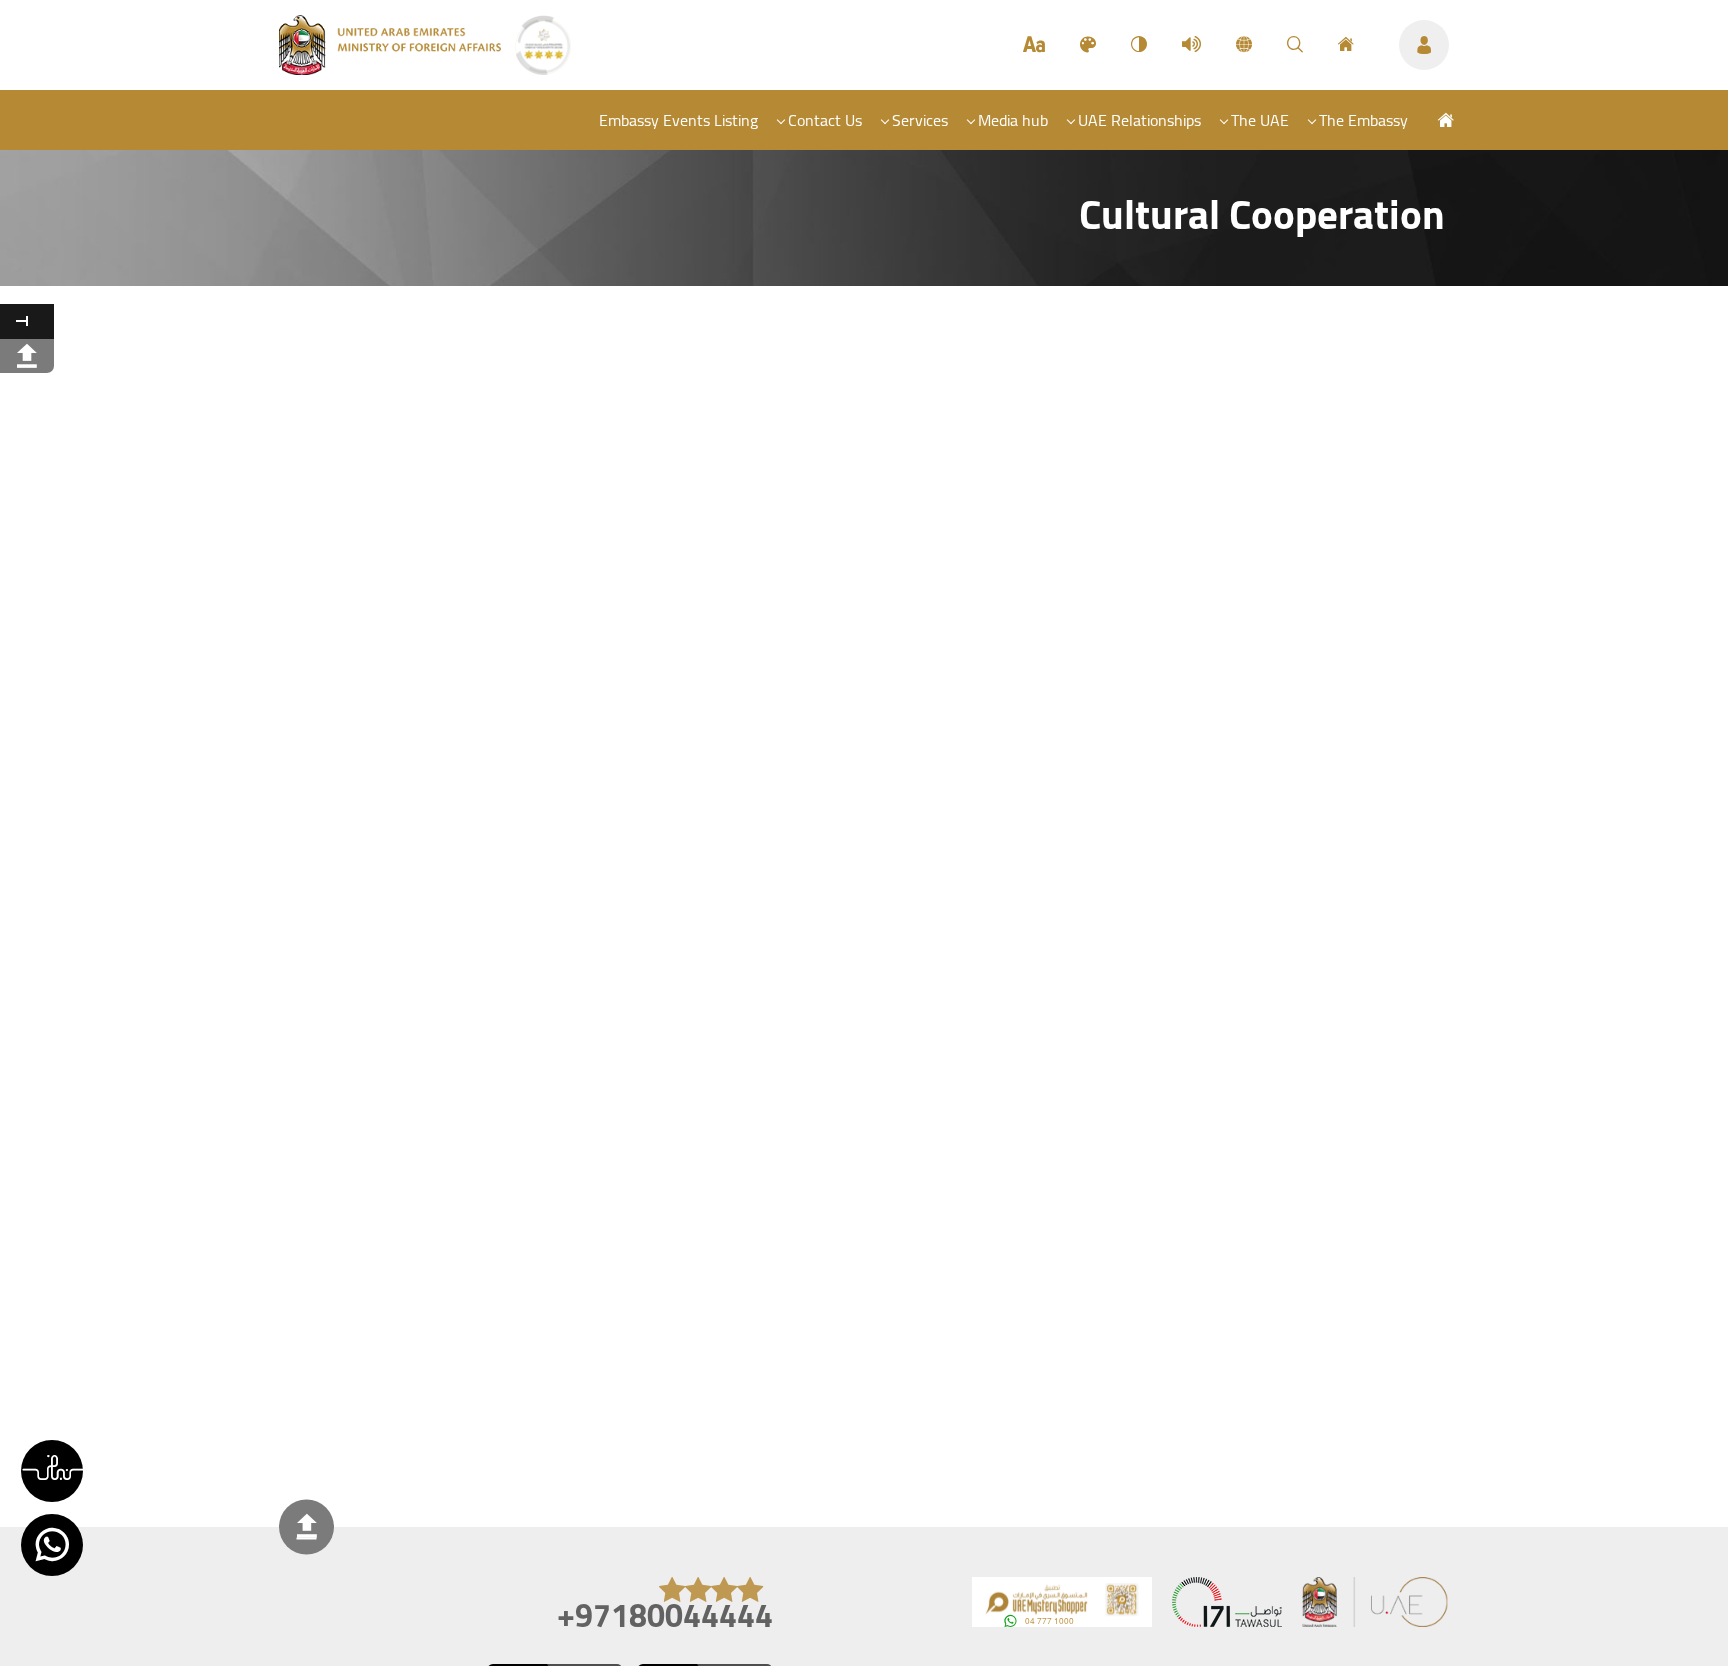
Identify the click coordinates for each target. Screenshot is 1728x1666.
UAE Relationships (1139, 120)
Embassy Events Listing (678, 120)
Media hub (1013, 120)
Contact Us (825, 120)
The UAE (1260, 120)
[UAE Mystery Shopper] (1062, 1606)
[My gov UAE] (1227, 1606)
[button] (52, 1471)
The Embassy (1363, 120)
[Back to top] (306, 1527)
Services (920, 120)
